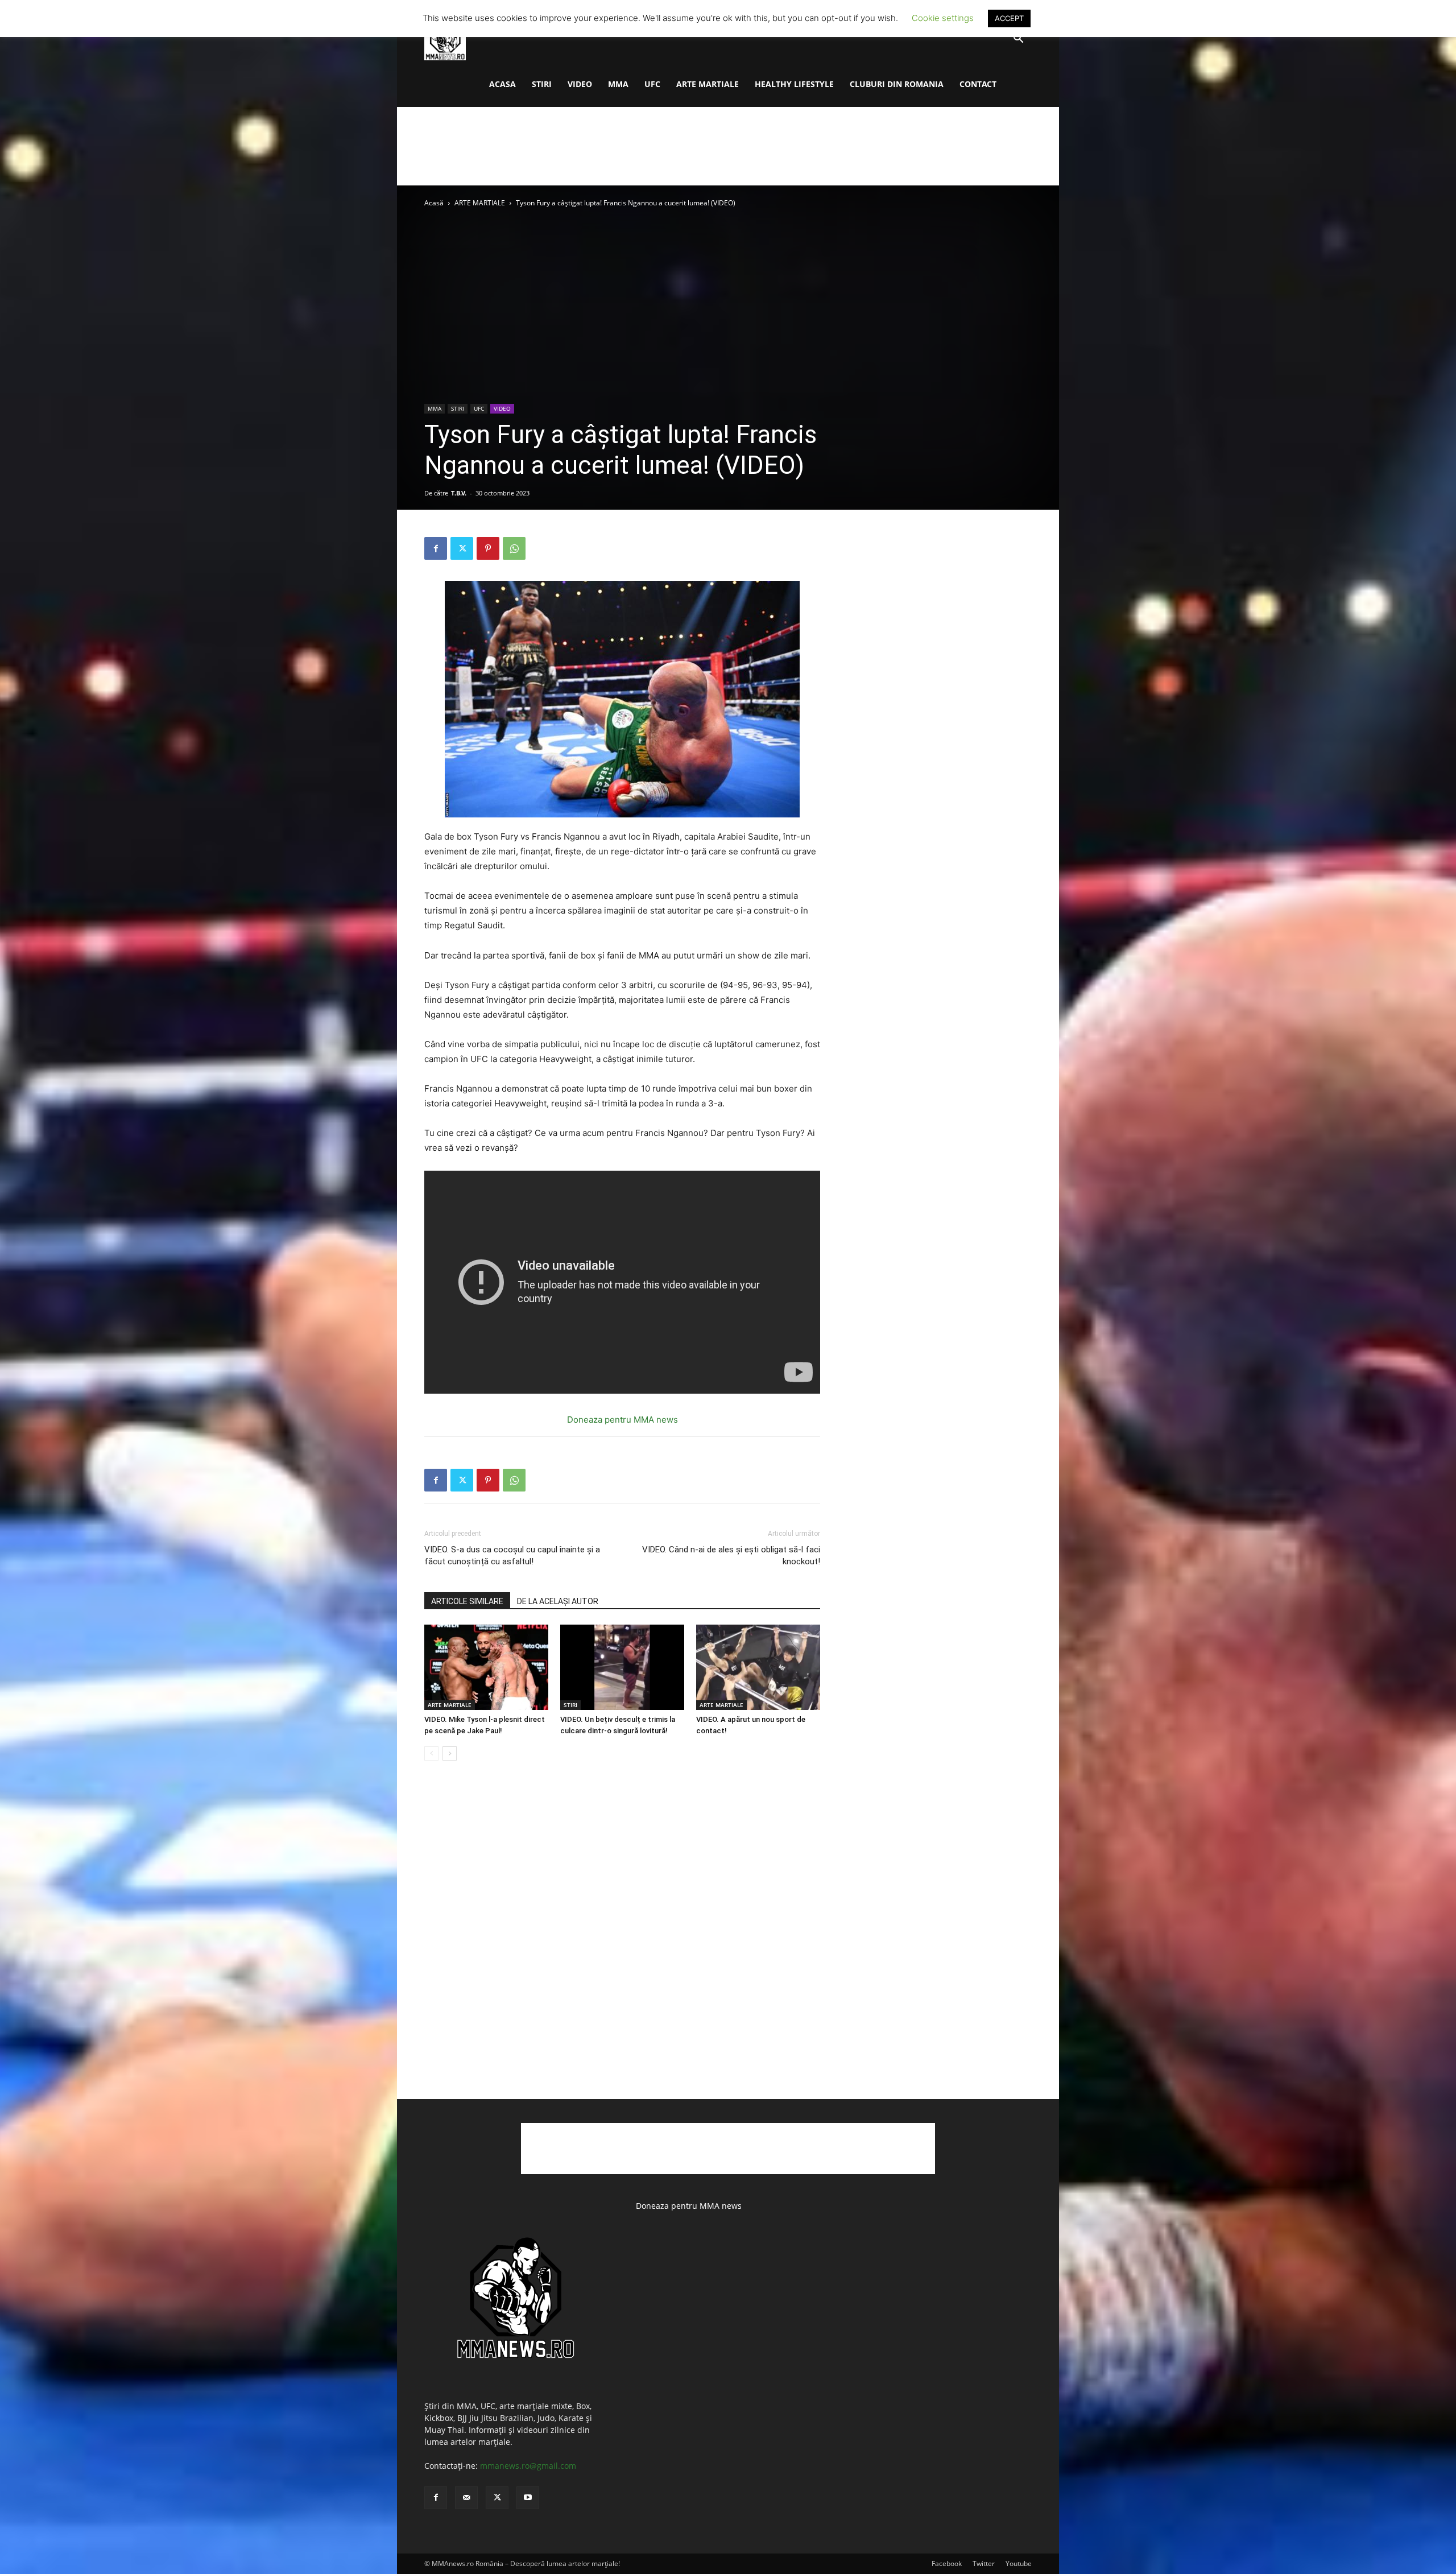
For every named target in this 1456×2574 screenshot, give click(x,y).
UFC (652, 84)
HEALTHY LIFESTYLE (794, 84)
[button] (1018, 40)
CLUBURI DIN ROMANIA (897, 84)
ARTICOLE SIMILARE (467, 1601)
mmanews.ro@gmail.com (528, 2466)
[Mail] (466, 2498)
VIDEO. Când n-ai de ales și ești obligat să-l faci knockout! (731, 1555)
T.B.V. (459, 493)
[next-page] (450, 1753)
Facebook (947, 2563)
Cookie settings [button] (943, 18)
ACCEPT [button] (1009, 18)
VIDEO (580, 84)
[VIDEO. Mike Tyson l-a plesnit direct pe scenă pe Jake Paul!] (486, 1667)
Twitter (984, 2563)
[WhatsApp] (514, 548)
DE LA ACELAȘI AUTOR (558, 1601)
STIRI (542, 84)
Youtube (1019, 2563)
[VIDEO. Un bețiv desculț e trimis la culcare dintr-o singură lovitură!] (622, 1667)
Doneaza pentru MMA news (622, 1420)
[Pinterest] (488, 548)
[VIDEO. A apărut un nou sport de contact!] (758, 1667)
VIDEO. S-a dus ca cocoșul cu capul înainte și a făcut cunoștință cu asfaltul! (512, 1555)
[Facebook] (436, 548)
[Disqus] (622, 1942)
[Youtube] (528, 2498)
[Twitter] (462, 548)
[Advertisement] (728, 146)
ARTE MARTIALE (708, 84)
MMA (618, 84)
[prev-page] (431, 1753)
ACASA (502, 84)
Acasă (434, 203)
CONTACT (978, 84)
